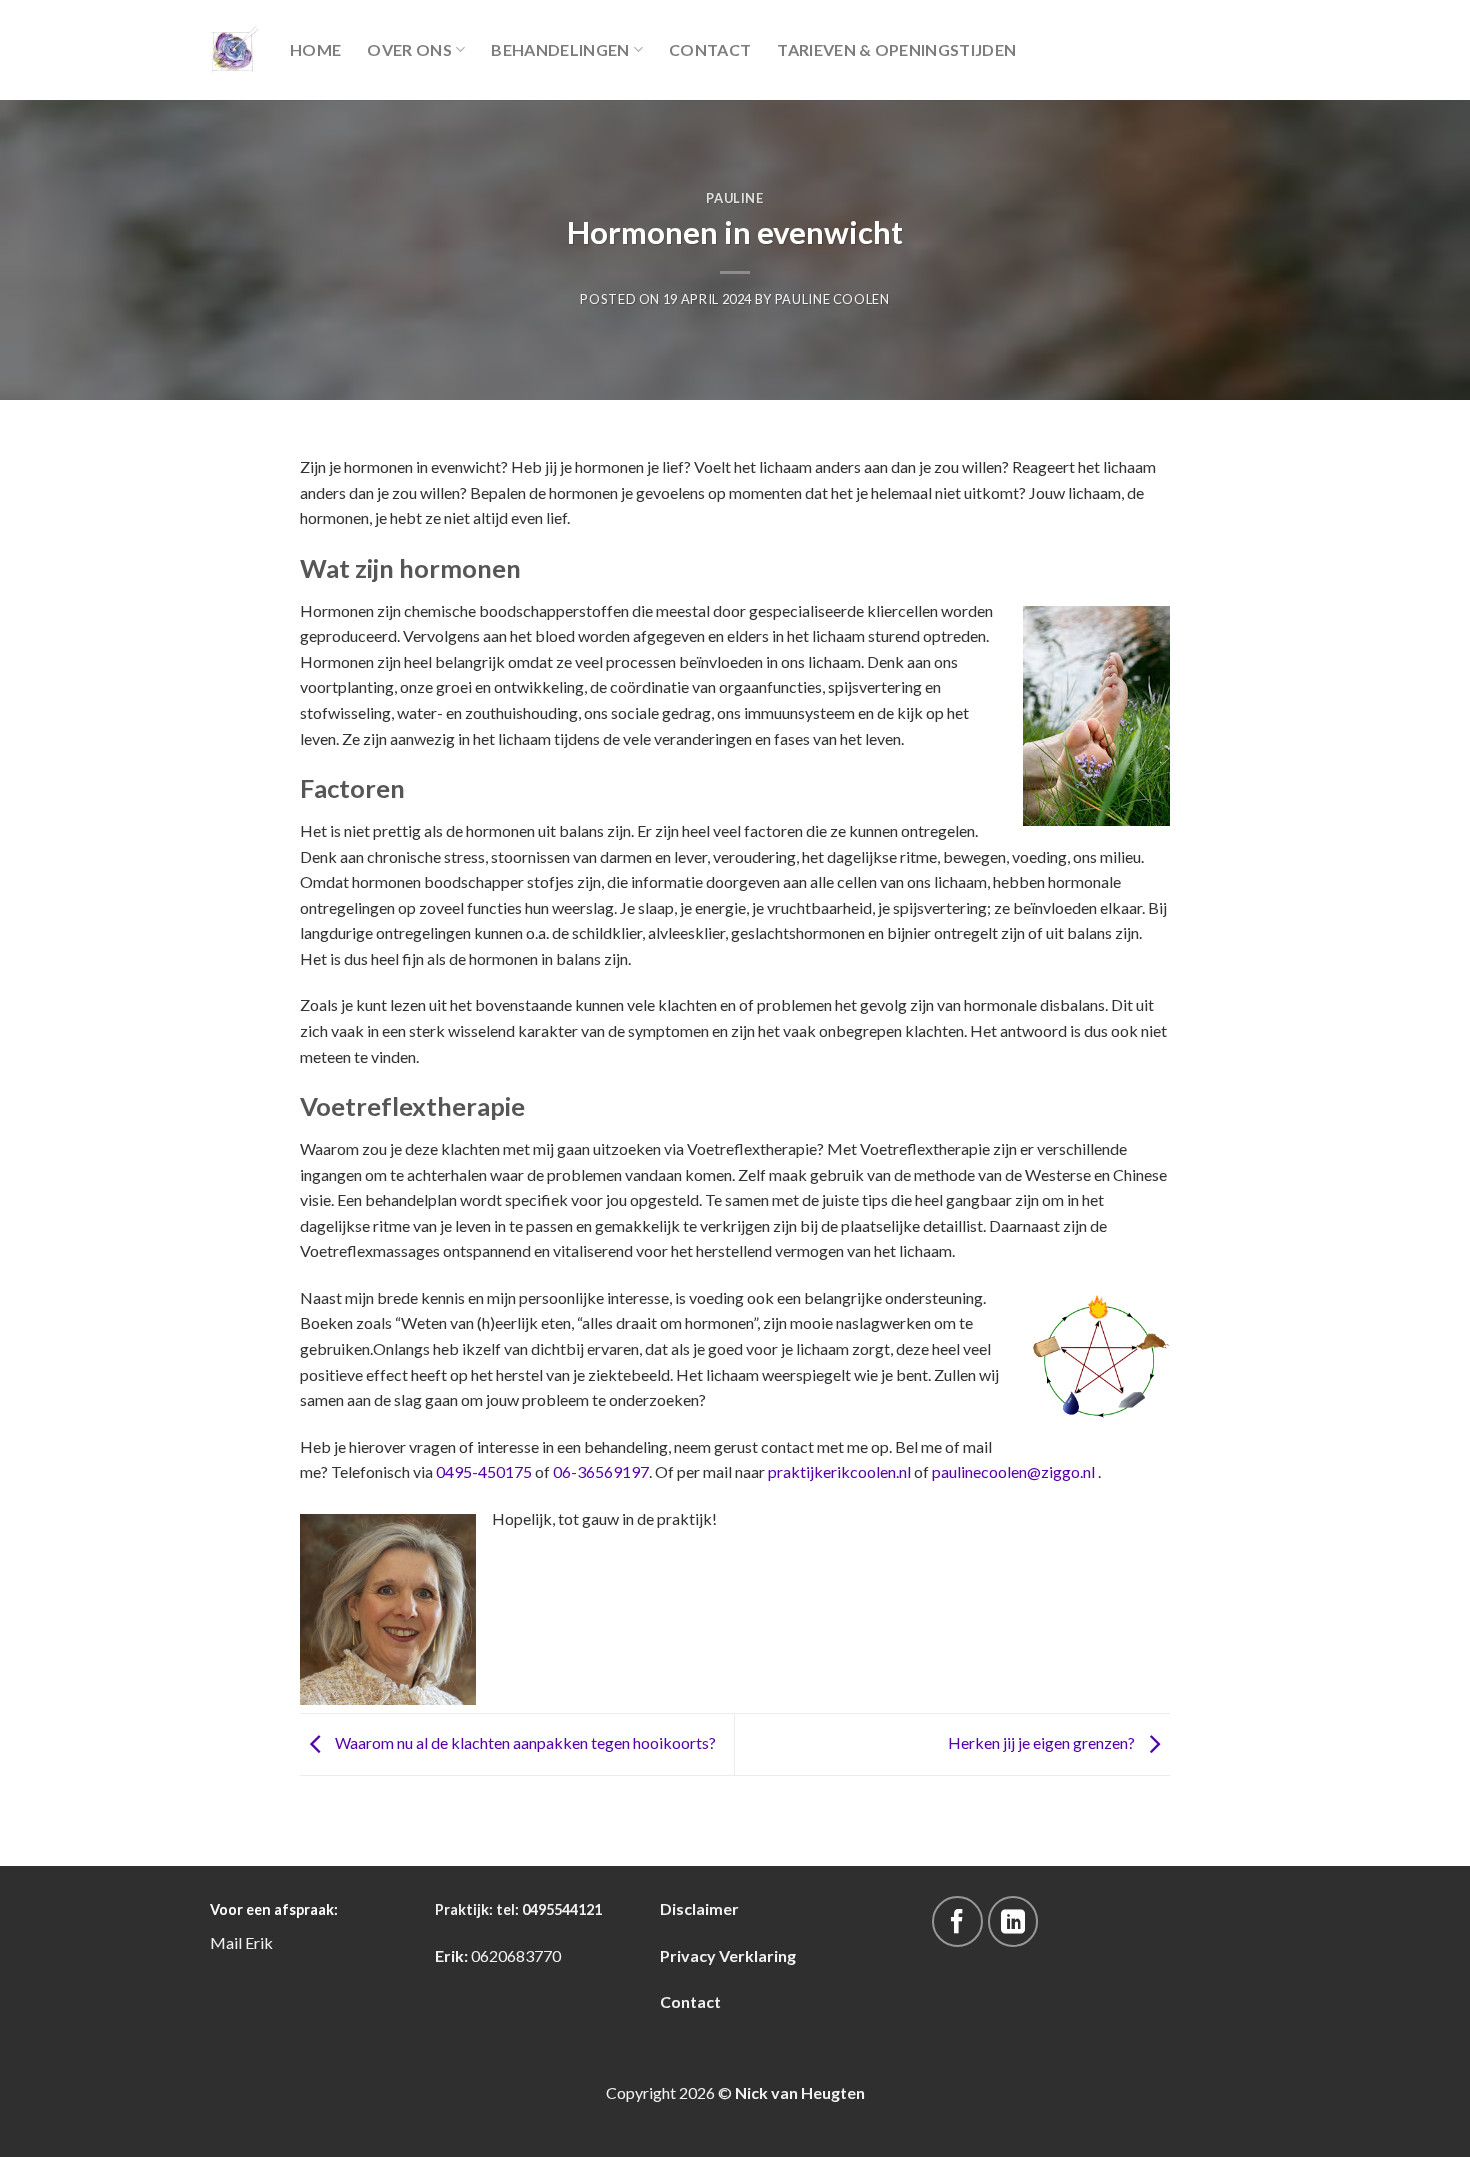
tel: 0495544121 (549, 1909)
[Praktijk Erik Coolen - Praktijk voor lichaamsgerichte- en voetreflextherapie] (235, 50)
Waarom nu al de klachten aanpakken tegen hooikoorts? (524, 1742)
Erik (259, 1942)
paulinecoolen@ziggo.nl (1012, 1471)
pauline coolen (832, 299)
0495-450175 (485, 1471)
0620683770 (516, 1955)
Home (315, 49)
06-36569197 (601, 1471)
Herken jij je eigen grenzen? (1043, 1742)
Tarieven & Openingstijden (896, 49)
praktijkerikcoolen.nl (839, 1471)
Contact (710, 49)
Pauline (735, 198)
